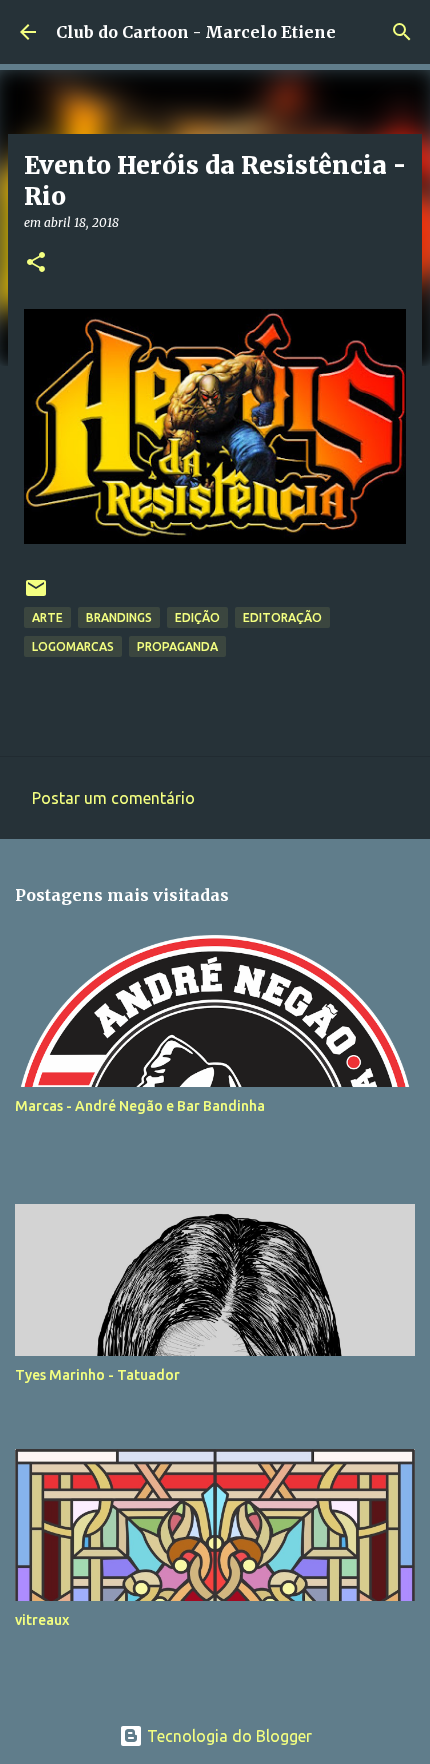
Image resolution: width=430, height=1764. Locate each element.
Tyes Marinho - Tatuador (97, 1375)
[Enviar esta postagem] (36, 595)
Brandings (119, 617)
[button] (36, 263)
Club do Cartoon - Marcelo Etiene (196, 32)
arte (47, 617)
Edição (197, 617)
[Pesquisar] (402, 32)
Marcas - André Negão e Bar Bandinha (140, 1106)
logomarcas (73, 646)
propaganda (177, 646)
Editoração (282, 617)
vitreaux (42, 1620)
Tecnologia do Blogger (227, 1736)
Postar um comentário (113, 798)
